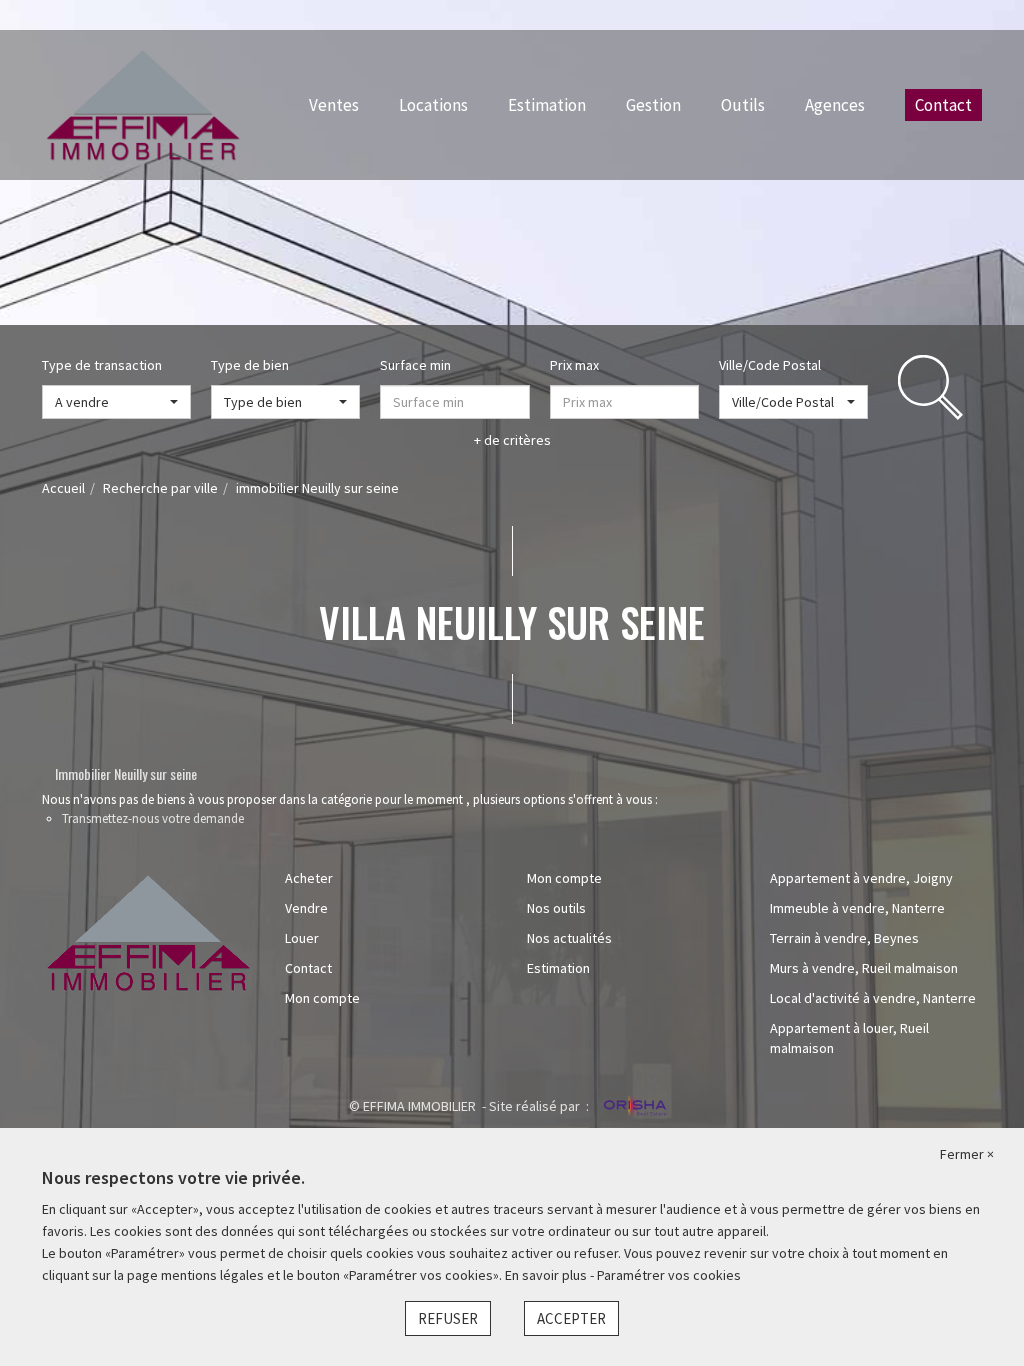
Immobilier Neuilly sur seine (126, 773)
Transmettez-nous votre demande (153, 818)
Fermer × (967, 1154)
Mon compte (322, 998)
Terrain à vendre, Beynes (844, 938)
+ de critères (512, 440)
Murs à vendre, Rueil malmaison (864, 968)
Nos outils (556, 908)
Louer (302, 938)
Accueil (63, 488)
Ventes (334, 105)
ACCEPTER (571, 1318)
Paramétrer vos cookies (669, 1275)
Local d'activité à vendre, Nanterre (873, 998)
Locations (433, 105)
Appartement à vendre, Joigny (861, 878)
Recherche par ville (160, 488)
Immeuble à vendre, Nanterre (857, 908)
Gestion (653, 105)
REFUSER (448, 1318)
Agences (835, 105)
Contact (943, 105)
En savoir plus (547, 1275)
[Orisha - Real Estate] (633, 1107)
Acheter (309, 878)
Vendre (306, 908)
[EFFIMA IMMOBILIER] (143, 103)
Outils (743, 105)
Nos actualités (569, 938)
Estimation (547, 105)
